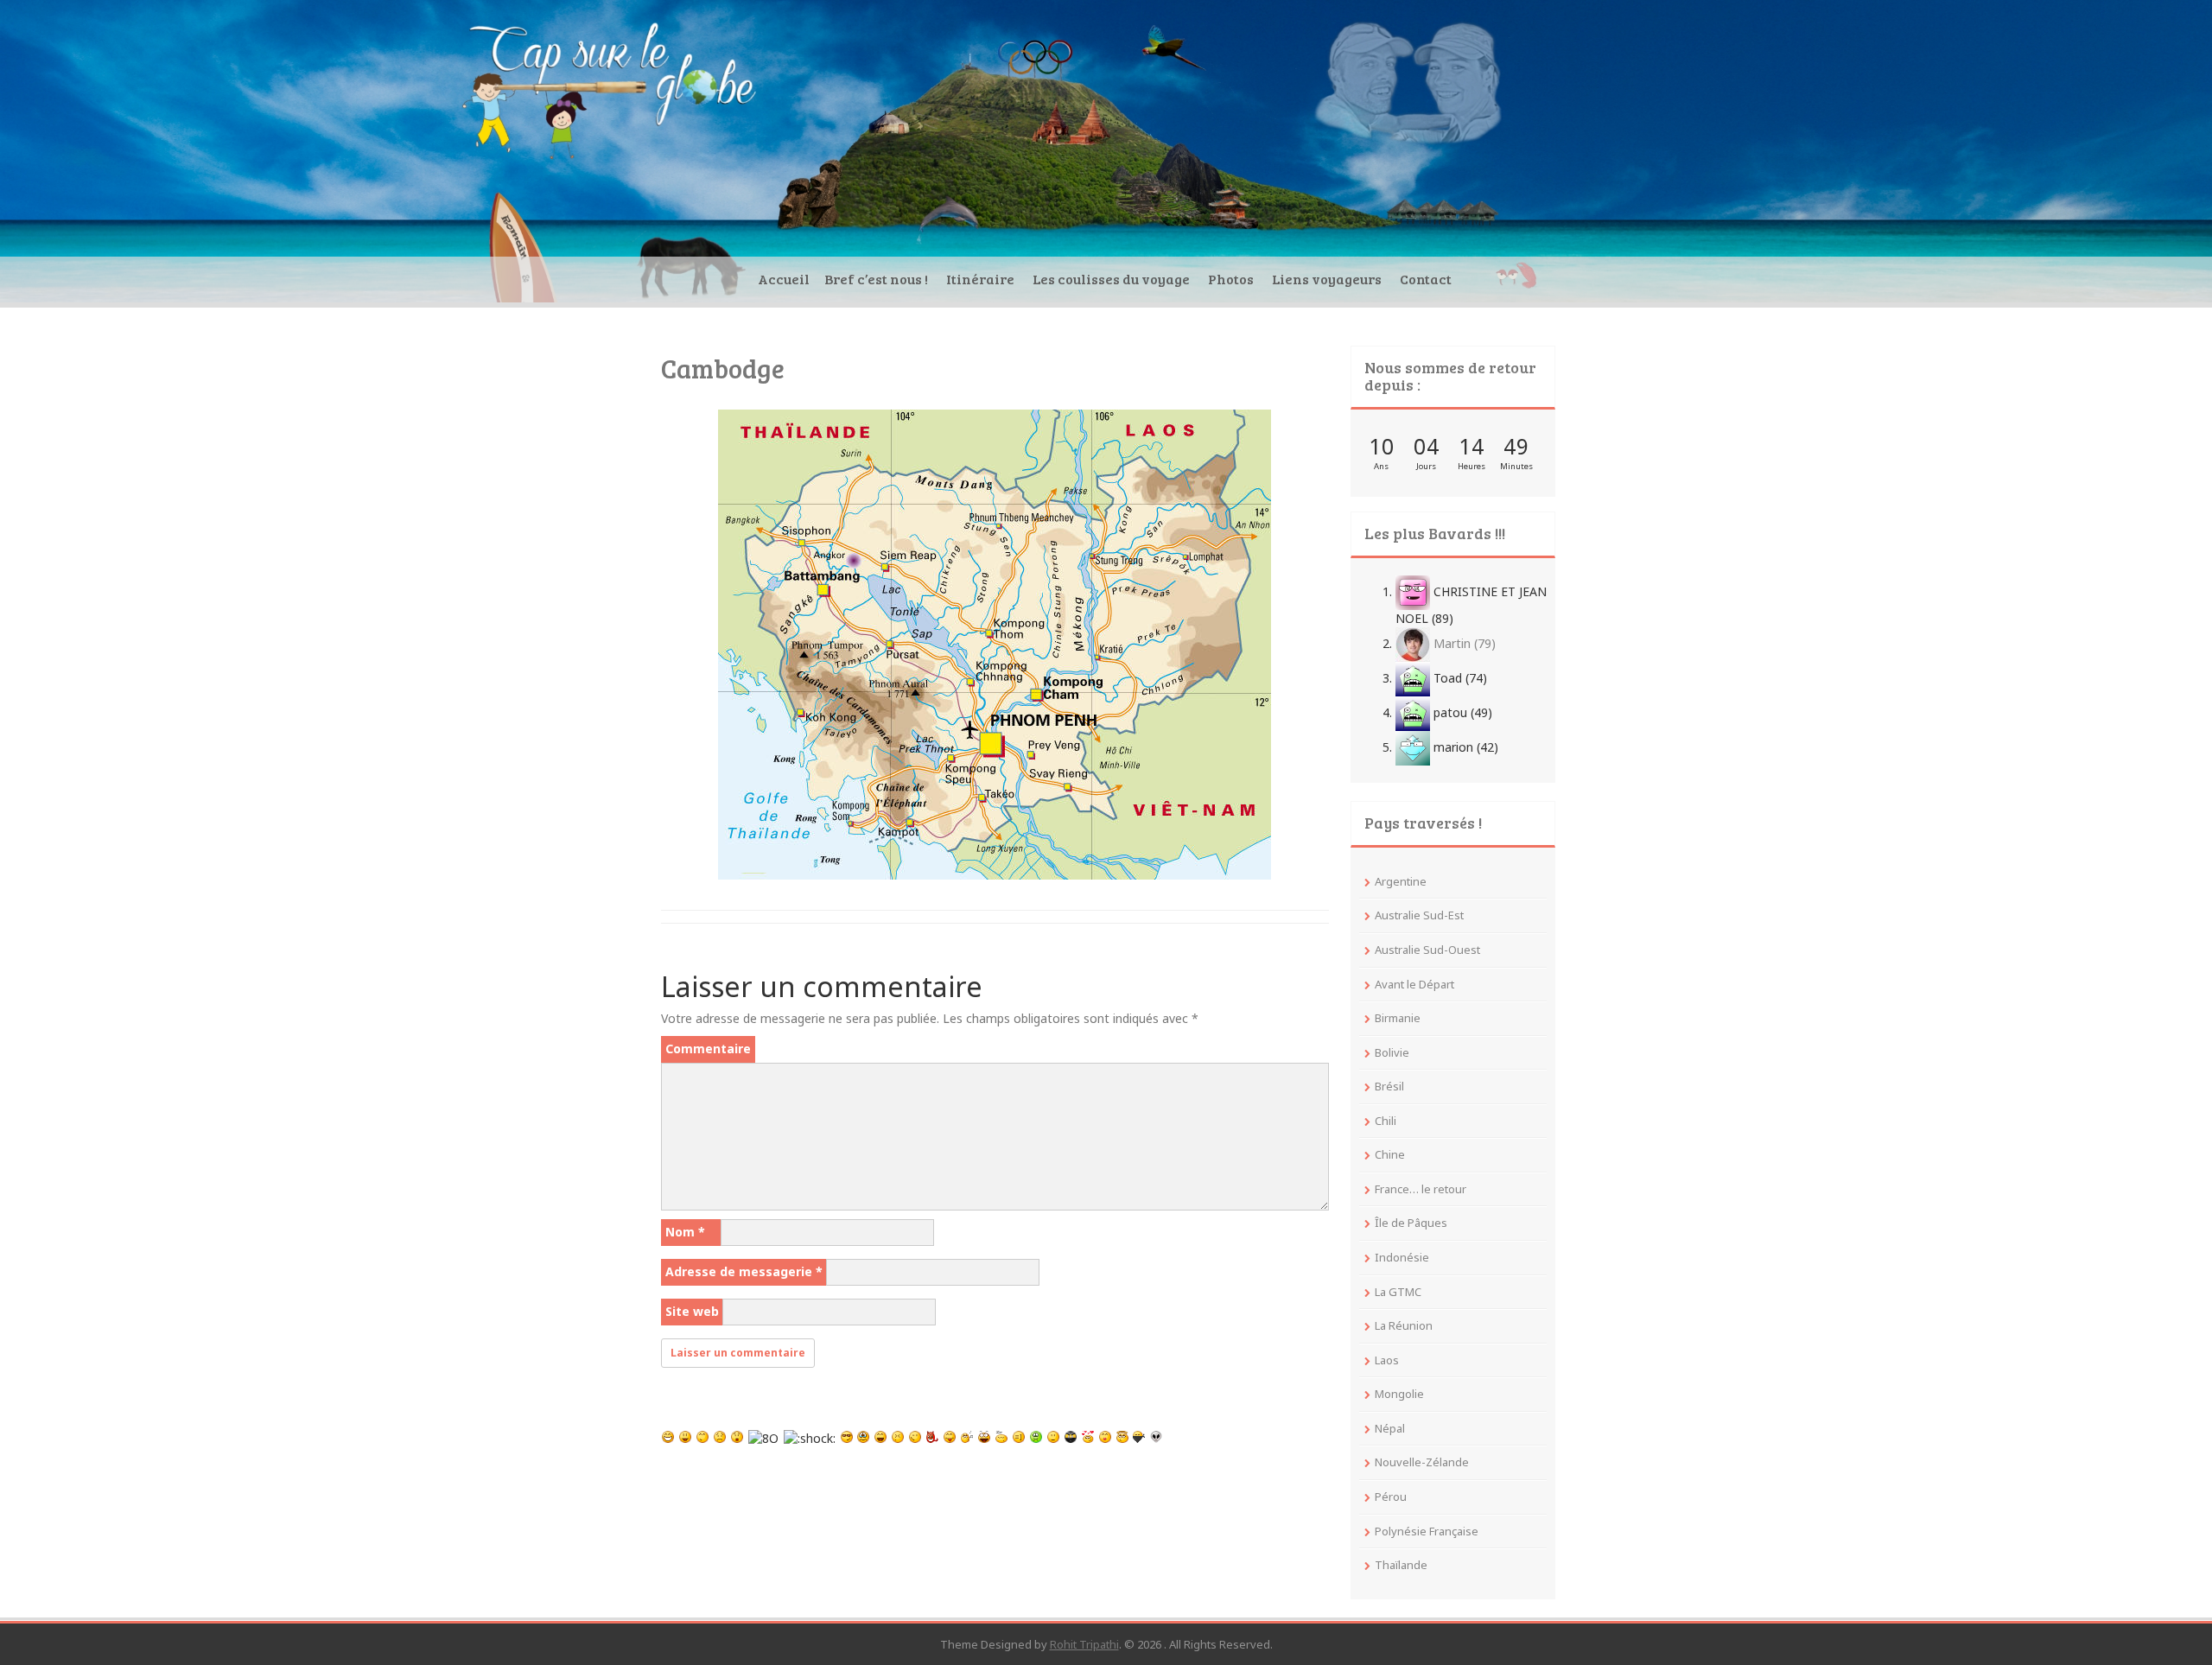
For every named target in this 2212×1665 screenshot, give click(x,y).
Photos (1231, 279)
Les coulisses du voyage (1111, 279)
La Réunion (1404, 1325)
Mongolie (1399, 1394)
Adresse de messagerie (744, 1271)
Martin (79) (1463, 643)
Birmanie (1398, 1018)
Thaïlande (1401, 1565)
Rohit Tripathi (1084, 1644)
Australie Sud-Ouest (1427, 950)
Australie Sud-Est (1419, 915)
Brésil (1389, 1086)
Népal (1390, 1428)
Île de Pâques (1411, 1223)
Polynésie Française (1427, 1531)
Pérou (1391, 1497)
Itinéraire (980, 279)
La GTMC (1398, 1292)
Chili (1386, 1121)
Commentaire (708, 1049)
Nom (685, 1232)
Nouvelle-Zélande (1422, 1462)
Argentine (1401, 881)
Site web (692, 1311)
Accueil (784, 279)
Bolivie (1392, 1052)
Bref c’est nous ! (876, 279)
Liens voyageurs (1327, 279)
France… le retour (1421, 1189)
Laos (1387, 1360)
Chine (1390, 1154)
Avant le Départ (1414, 984)
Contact (1426, 279)
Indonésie (1402, 1257)
